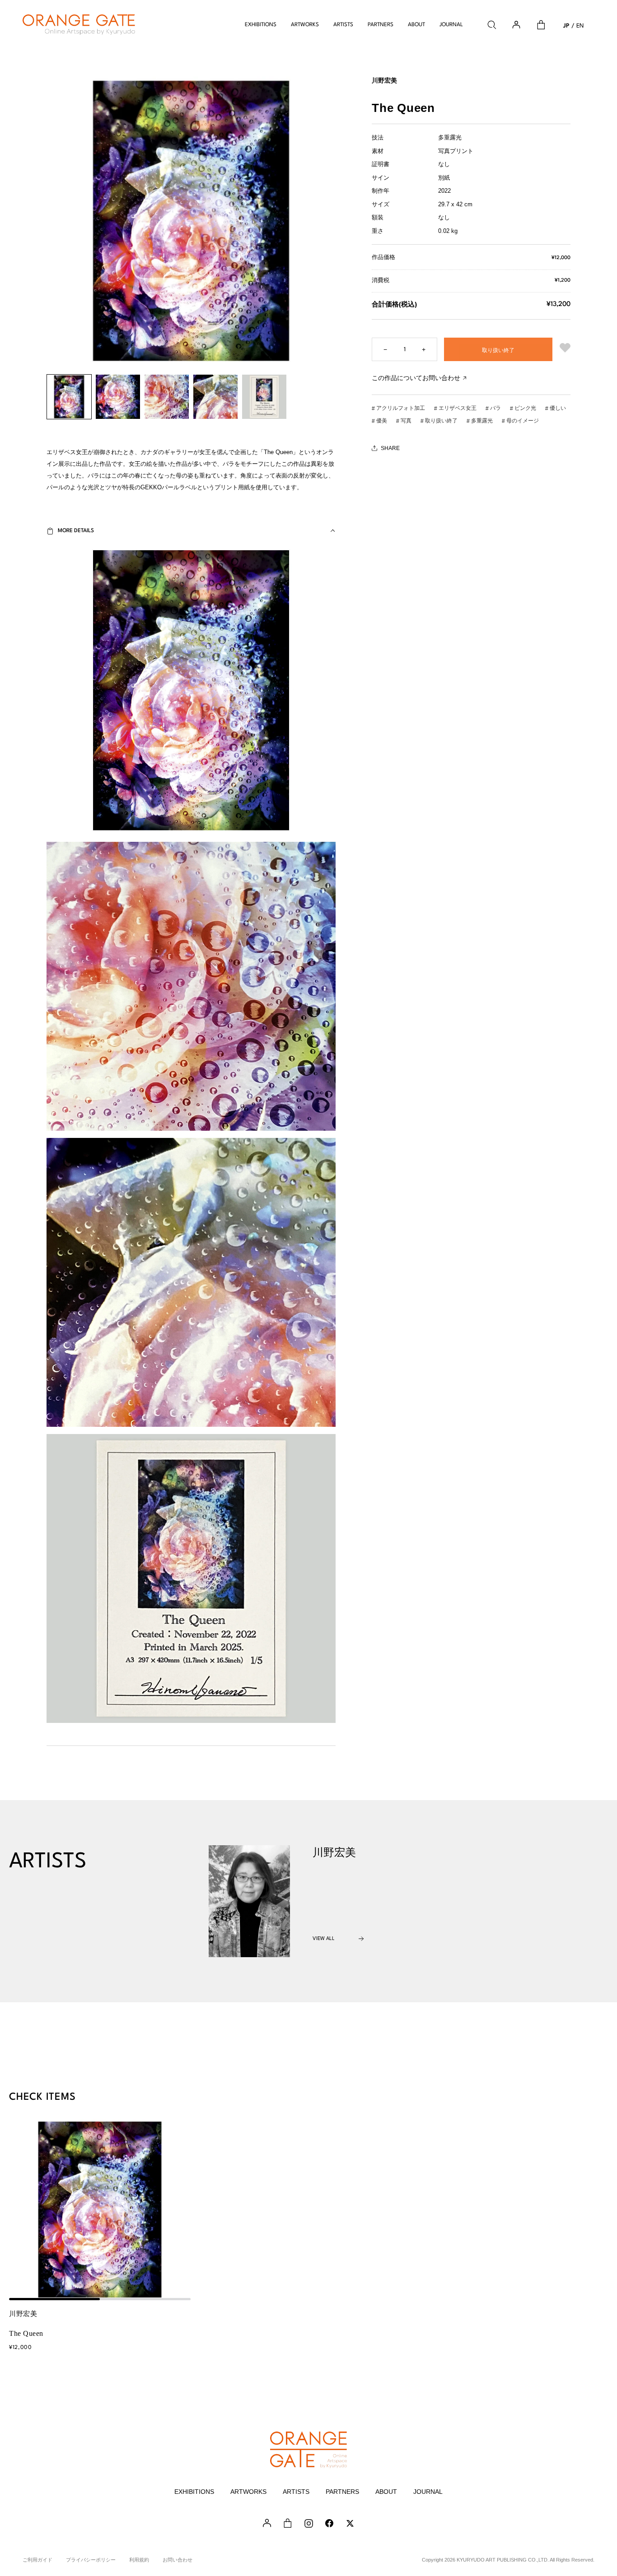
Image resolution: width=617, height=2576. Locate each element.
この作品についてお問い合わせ (416, 378)
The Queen (26, 2333)
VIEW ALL (324, 1939)
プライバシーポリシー (91, 2560)
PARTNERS (381, 25)
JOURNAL (451, 25)
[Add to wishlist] (565, 349)
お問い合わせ (178, 2560)
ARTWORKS (305, 25)
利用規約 (139, 2560)
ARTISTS (343, 25)
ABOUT (416, 25)
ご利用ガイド (37, 2560)
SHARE (390, 448)
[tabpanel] (100, 2209)
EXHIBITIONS (261, 25)
